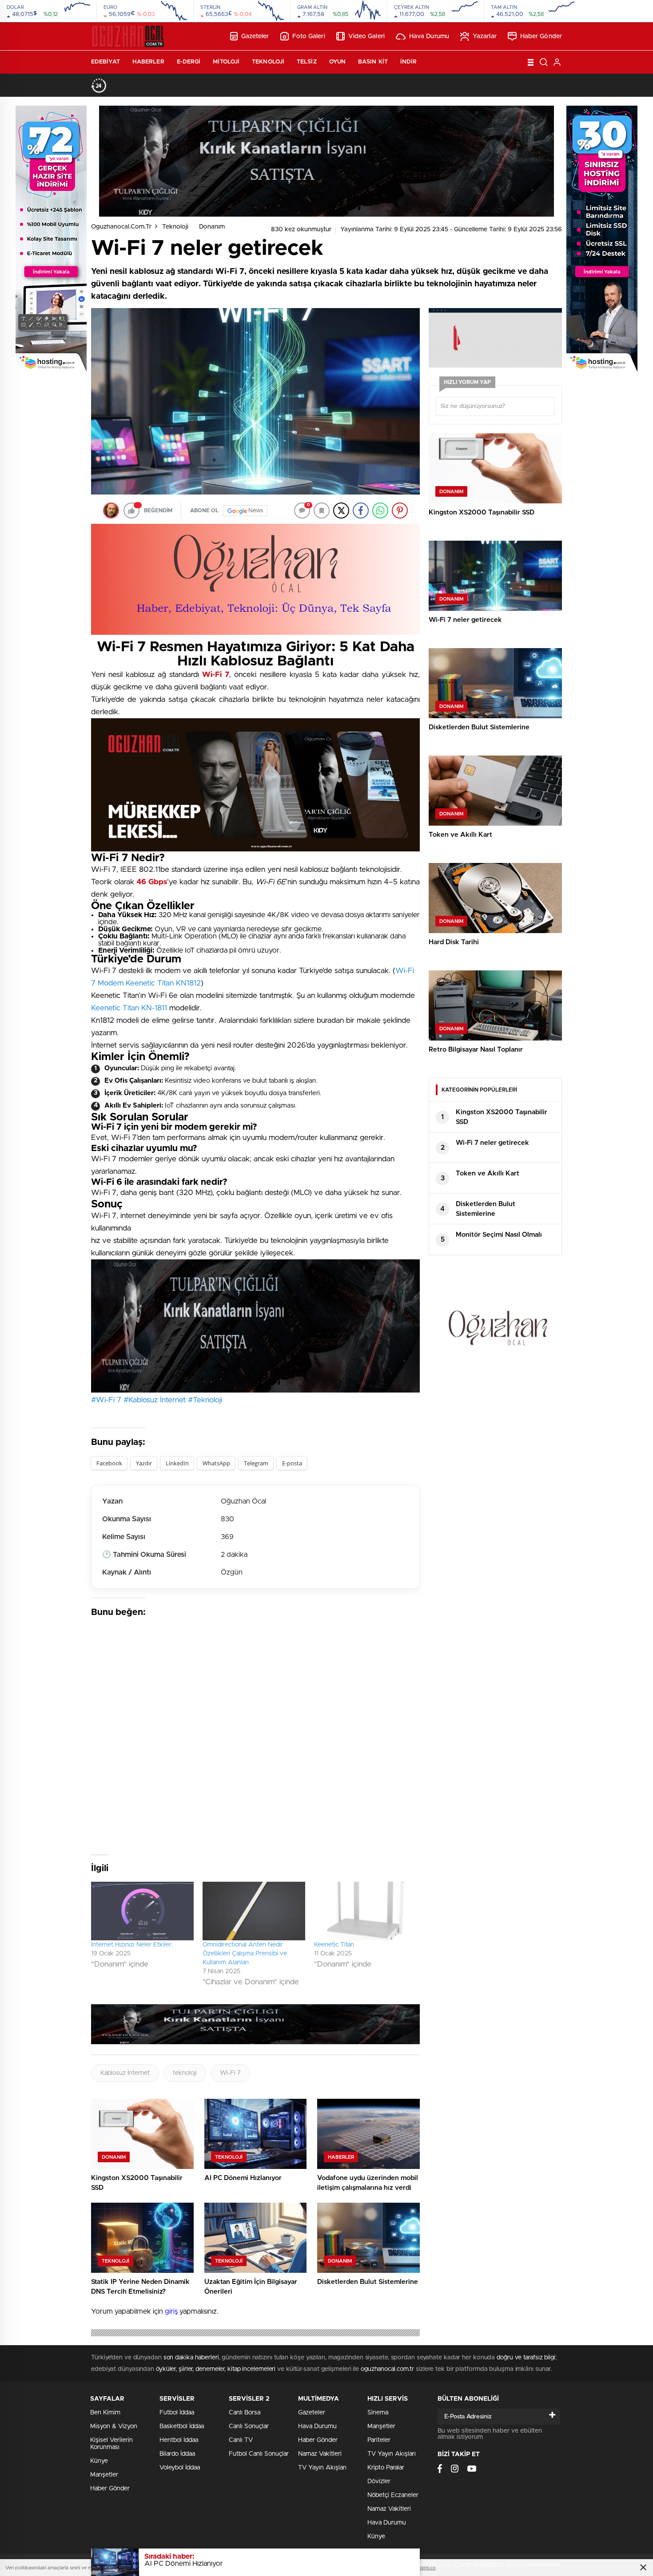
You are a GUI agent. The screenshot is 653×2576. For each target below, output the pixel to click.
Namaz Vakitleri (320, 2454)
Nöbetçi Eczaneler (393, 2495)
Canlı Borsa (245, 2413)
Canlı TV (241, 2440)
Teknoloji (268, 62)
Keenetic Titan (334, 1945)
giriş (171, 2311)
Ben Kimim (105, 2413)
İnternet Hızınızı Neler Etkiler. (132, 1945)
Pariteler (379, 2440)
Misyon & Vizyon (114, 2426)
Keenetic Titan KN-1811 (129, 1008)
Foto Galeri (309, 36)
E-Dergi (189, 62)
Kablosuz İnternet (125, 2073)
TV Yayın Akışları (322, 2468)
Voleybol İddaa (180, 2468)
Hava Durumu (429, 36)
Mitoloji (226, 62)
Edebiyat (106, 62)
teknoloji (185, 2073)
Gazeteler (255, 36)
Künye (99, 2461)
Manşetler (104, 2475)
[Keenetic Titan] (365, 1911)
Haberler (148, 62)
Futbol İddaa (177, 2413)
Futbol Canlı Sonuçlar (259, 2454)
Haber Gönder (541, 36)
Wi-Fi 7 (230, 2073)
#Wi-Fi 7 (106, 1400)
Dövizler (379, 2481)
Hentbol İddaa (179, 2440)
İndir (409, 62)
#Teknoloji (205, 1400)
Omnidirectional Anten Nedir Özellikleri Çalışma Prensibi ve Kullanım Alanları (245, 1954)
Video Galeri (366, 36)
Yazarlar (485, 36)
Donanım (212, 227)
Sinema (378, 2413)
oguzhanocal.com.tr (121, 227)
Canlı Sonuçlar (249, 2426)
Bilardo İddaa (177, 2454)
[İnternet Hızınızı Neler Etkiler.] (142, 1911)
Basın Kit (373, 62)
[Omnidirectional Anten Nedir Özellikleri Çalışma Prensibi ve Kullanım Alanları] (254, 1911)
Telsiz (307, 62)
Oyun (337, 62)
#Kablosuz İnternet (155, 1400)
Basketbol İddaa (182, 2426)
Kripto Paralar (386, 2468)
